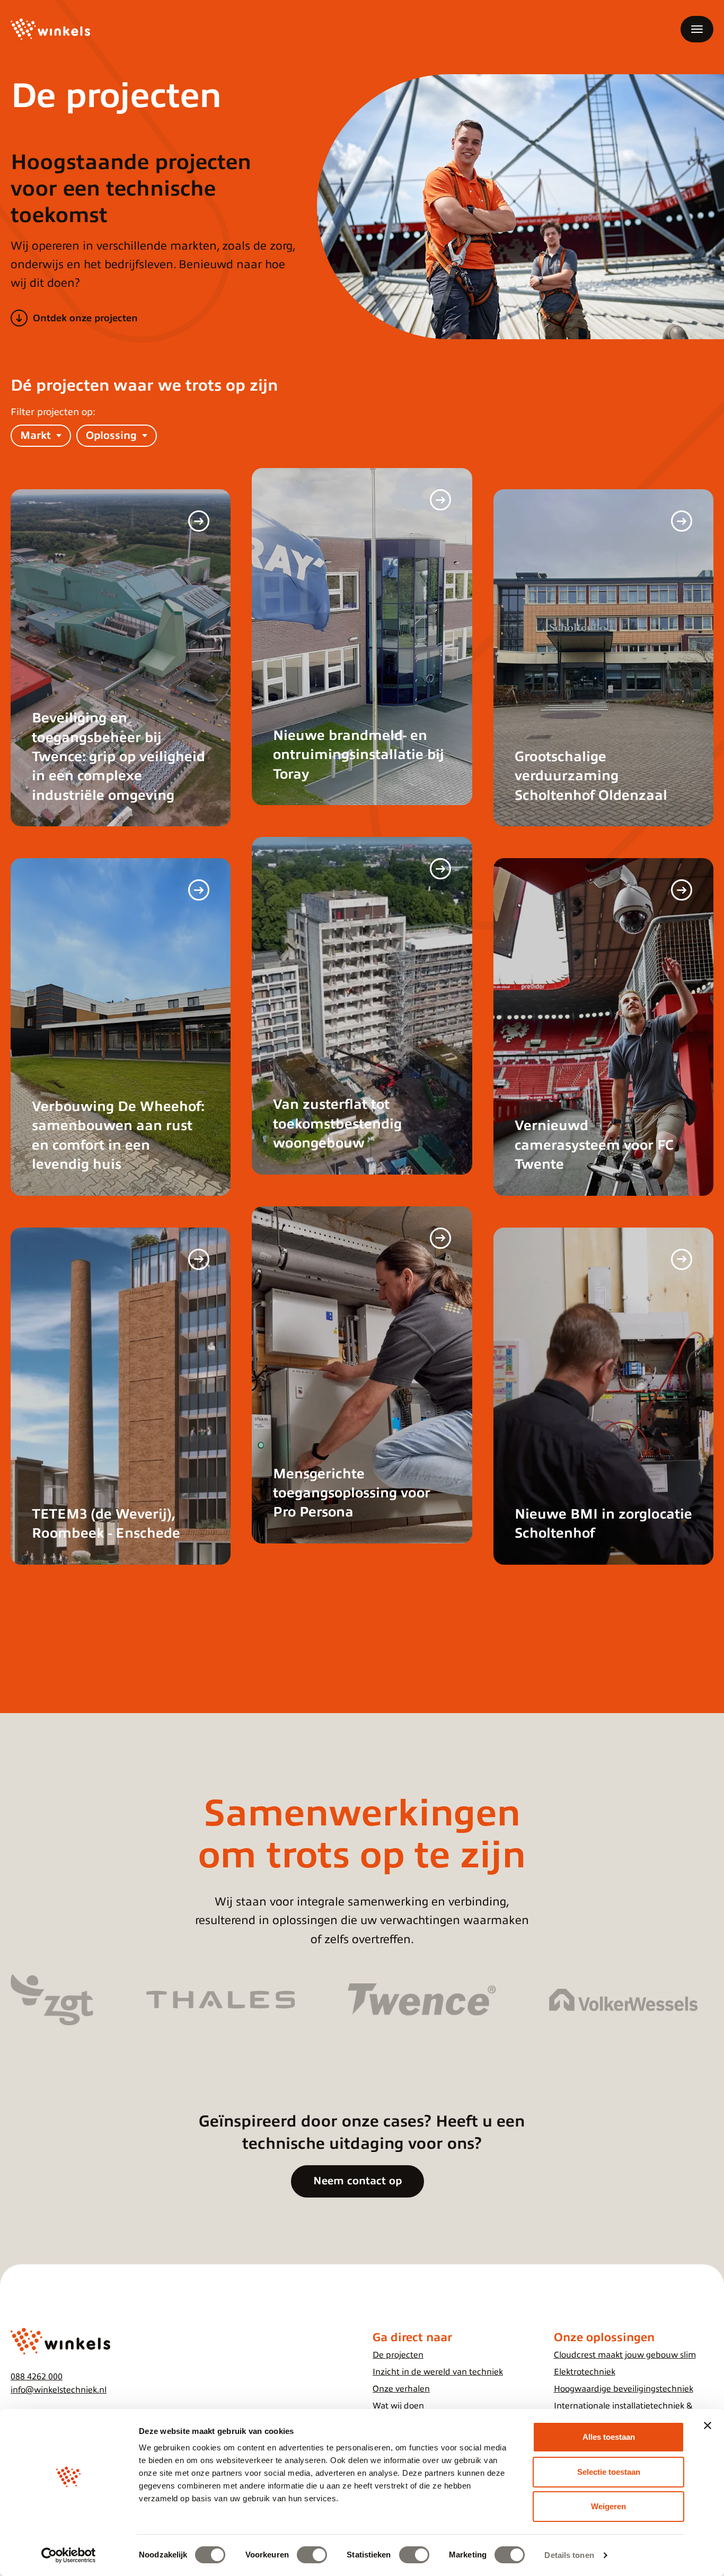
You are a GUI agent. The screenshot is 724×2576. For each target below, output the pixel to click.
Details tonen (569, 2555)
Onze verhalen (401, 2389)
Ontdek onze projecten (85, 318)
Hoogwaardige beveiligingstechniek (624, 2389)
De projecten (398, 2355)
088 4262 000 (37, 2377)
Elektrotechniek (585, 2372)
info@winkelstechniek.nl (59, 2390)
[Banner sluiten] (708, 2425)
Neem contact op (357, 2181)
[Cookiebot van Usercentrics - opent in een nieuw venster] (69, 2555)
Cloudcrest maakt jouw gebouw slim (625, 2355)
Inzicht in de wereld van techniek (438, 2372)
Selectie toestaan (609, 2472)
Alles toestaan (609, 2437)
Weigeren (608, 2506)
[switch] (312, 2555)
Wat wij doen (398, 2406)
